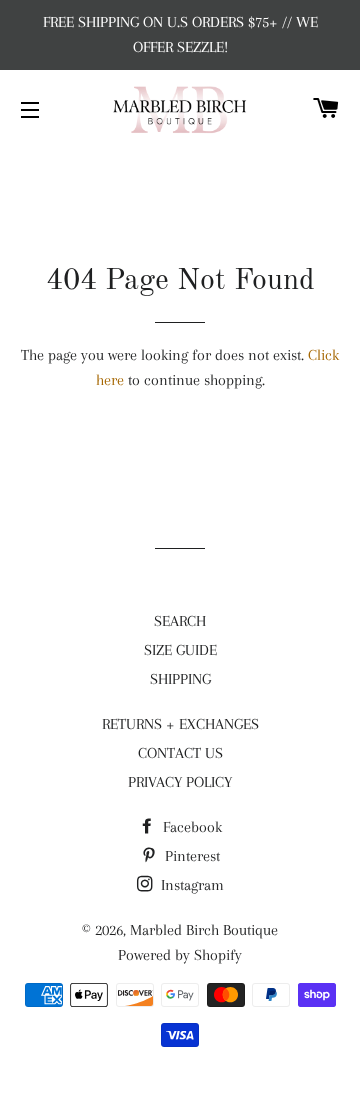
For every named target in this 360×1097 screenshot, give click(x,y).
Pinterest (190, 856)
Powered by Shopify (180, 955)
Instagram (190, 885)
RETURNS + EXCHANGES (180, 724)
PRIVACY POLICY (180, 782)
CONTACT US (180, 753)
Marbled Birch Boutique (204, 930)
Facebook (190, 827)
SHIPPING (180, 679)
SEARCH (180, 621)
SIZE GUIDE (180, 650)
